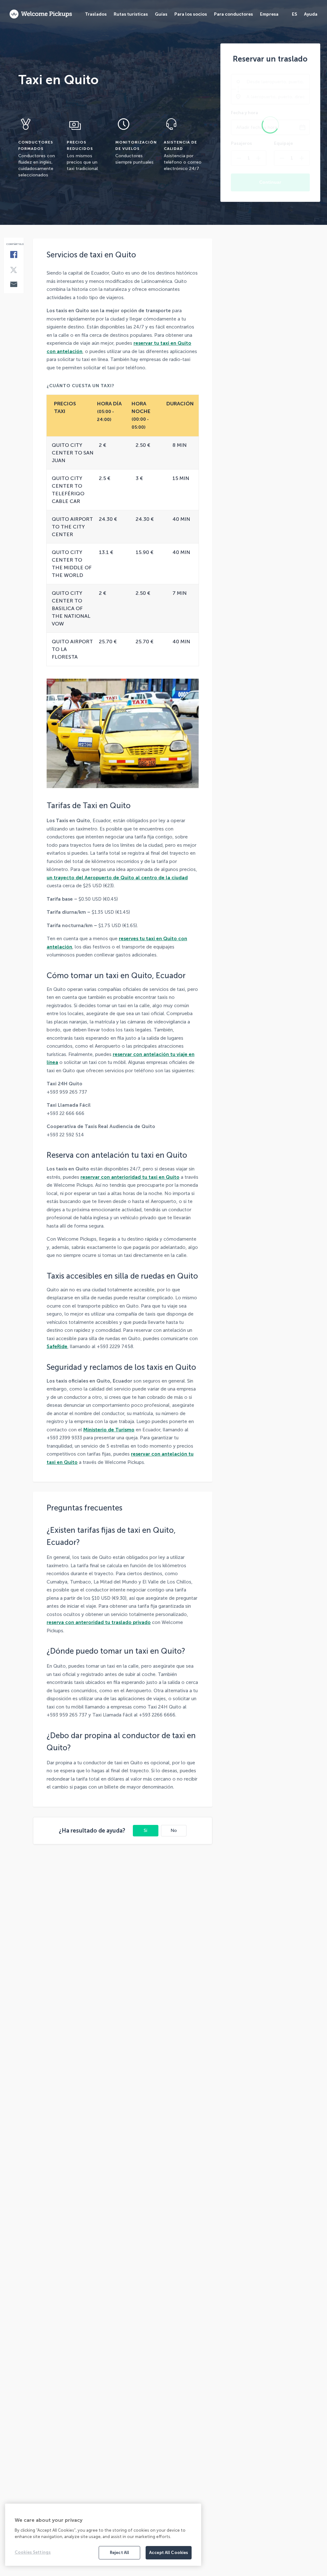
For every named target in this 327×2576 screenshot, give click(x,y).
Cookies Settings (33, 2552)
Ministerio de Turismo (109, 1430)
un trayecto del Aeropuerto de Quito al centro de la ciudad (117, 878)
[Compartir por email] (14, 285)
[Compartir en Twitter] (14, 270)
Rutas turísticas (131, 14)
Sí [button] (145, 1831)
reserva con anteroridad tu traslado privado (99, 1622)
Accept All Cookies (169, 2553)
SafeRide (57, 1347)
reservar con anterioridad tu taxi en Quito (130, 1177)
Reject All (119, 2553)
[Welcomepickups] (41, 14)
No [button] (174, 1831)
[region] (103, 2535)
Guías (161, 14)
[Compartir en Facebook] (14, 255)
